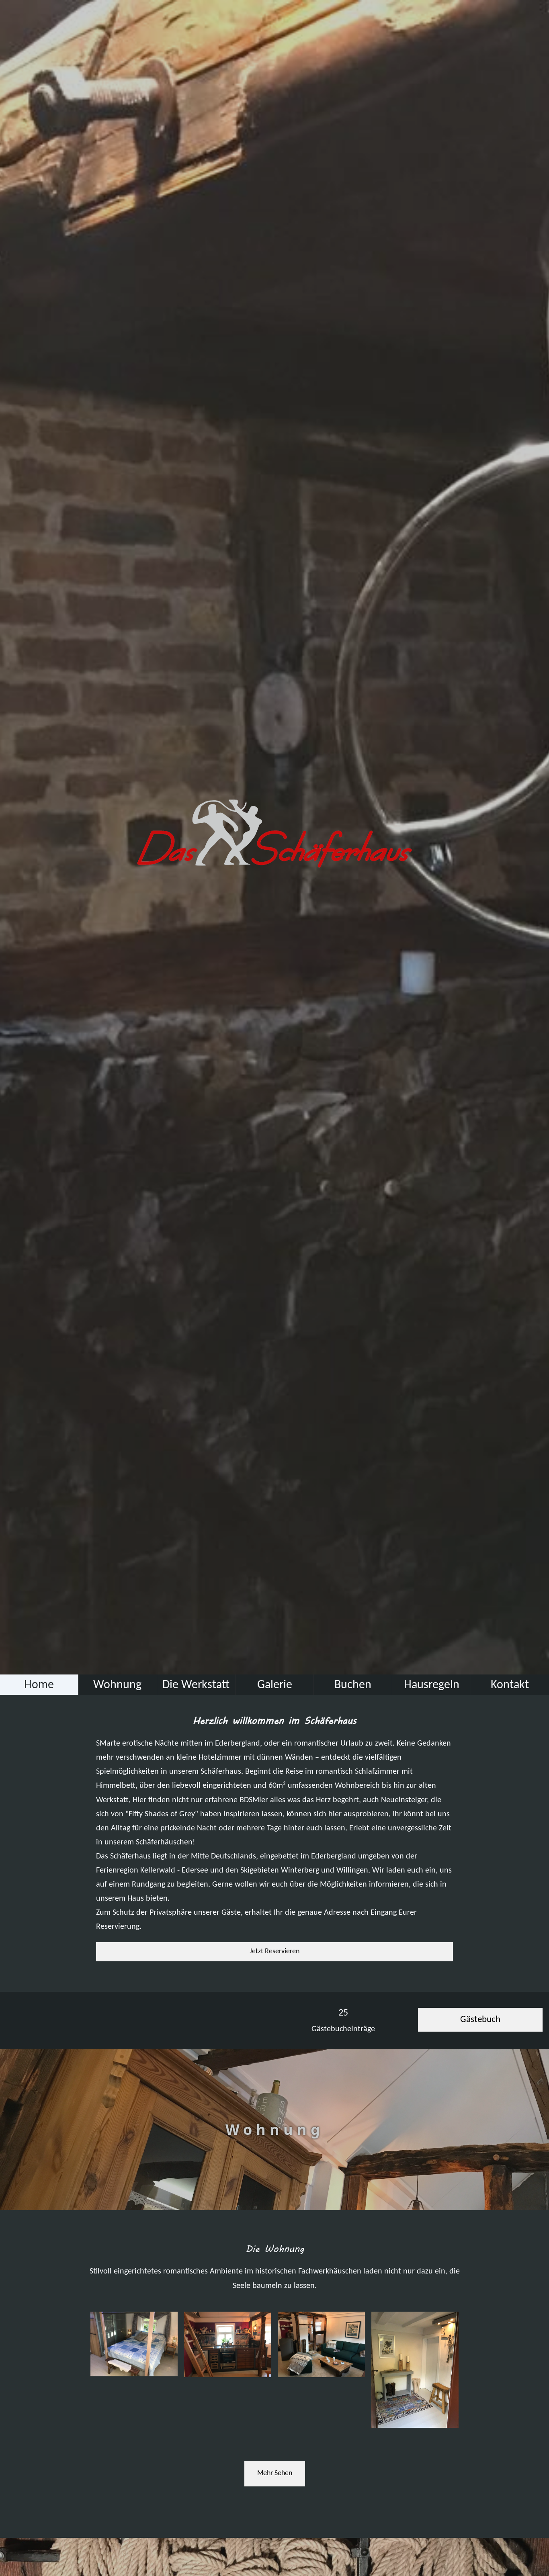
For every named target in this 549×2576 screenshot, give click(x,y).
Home (39, 1685)
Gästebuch (480, 2020)
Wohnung (117, 1685)
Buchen (353, 1685)
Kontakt (510, 1685)
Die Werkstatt (196, 1685)
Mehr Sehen (275, 2473)
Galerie (275, 1685)
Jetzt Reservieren (274, 1951)
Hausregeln (432, 1685)
